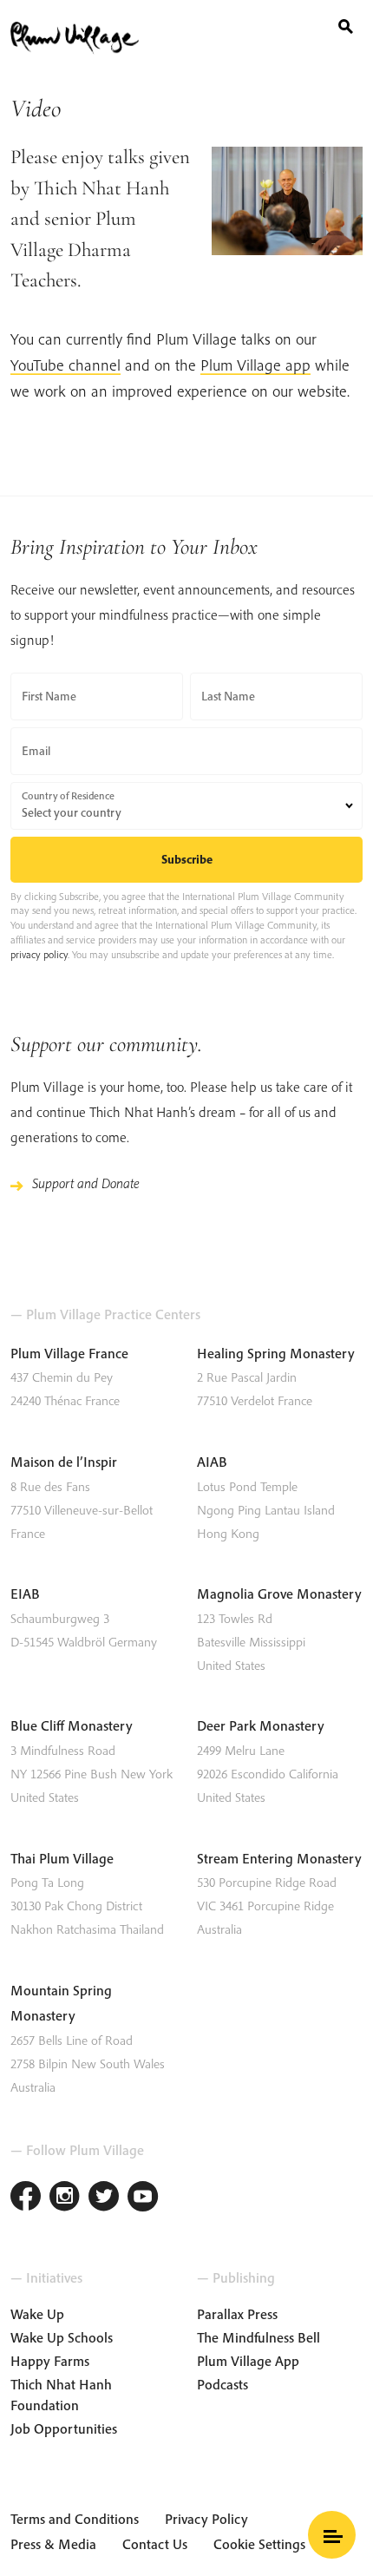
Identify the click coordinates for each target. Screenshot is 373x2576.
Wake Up (37, 2314)
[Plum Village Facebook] (26, 2198)
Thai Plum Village (62, 1858)
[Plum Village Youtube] (143, 2198)
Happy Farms (50, 2361)
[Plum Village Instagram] (65, 2198)
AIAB (212, 1462)
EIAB (25, 1594)
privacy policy (39, 954)
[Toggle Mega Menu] (332, 2535)
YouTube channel (65, 365)
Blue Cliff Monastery (72, 1725)
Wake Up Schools (62, 2337)
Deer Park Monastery (261, 1725)
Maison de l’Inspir (64, 1462)
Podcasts (222, 2384)
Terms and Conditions (75, 2519)
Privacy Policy (206, 2519)
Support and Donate (86, 1183)
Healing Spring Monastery (276, 1353)
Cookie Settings (259, 2544)
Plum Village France (69, 1353)
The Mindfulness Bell (258, 2337)
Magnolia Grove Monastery (279, 1594)
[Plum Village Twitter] (104, 2198)
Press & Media (53, 2544)
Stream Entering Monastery (279, 1858)
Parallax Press (237, 2314)
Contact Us (155, 2544)
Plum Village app (255, 365)
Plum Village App (248, 2361)
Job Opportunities (64, 2428)
